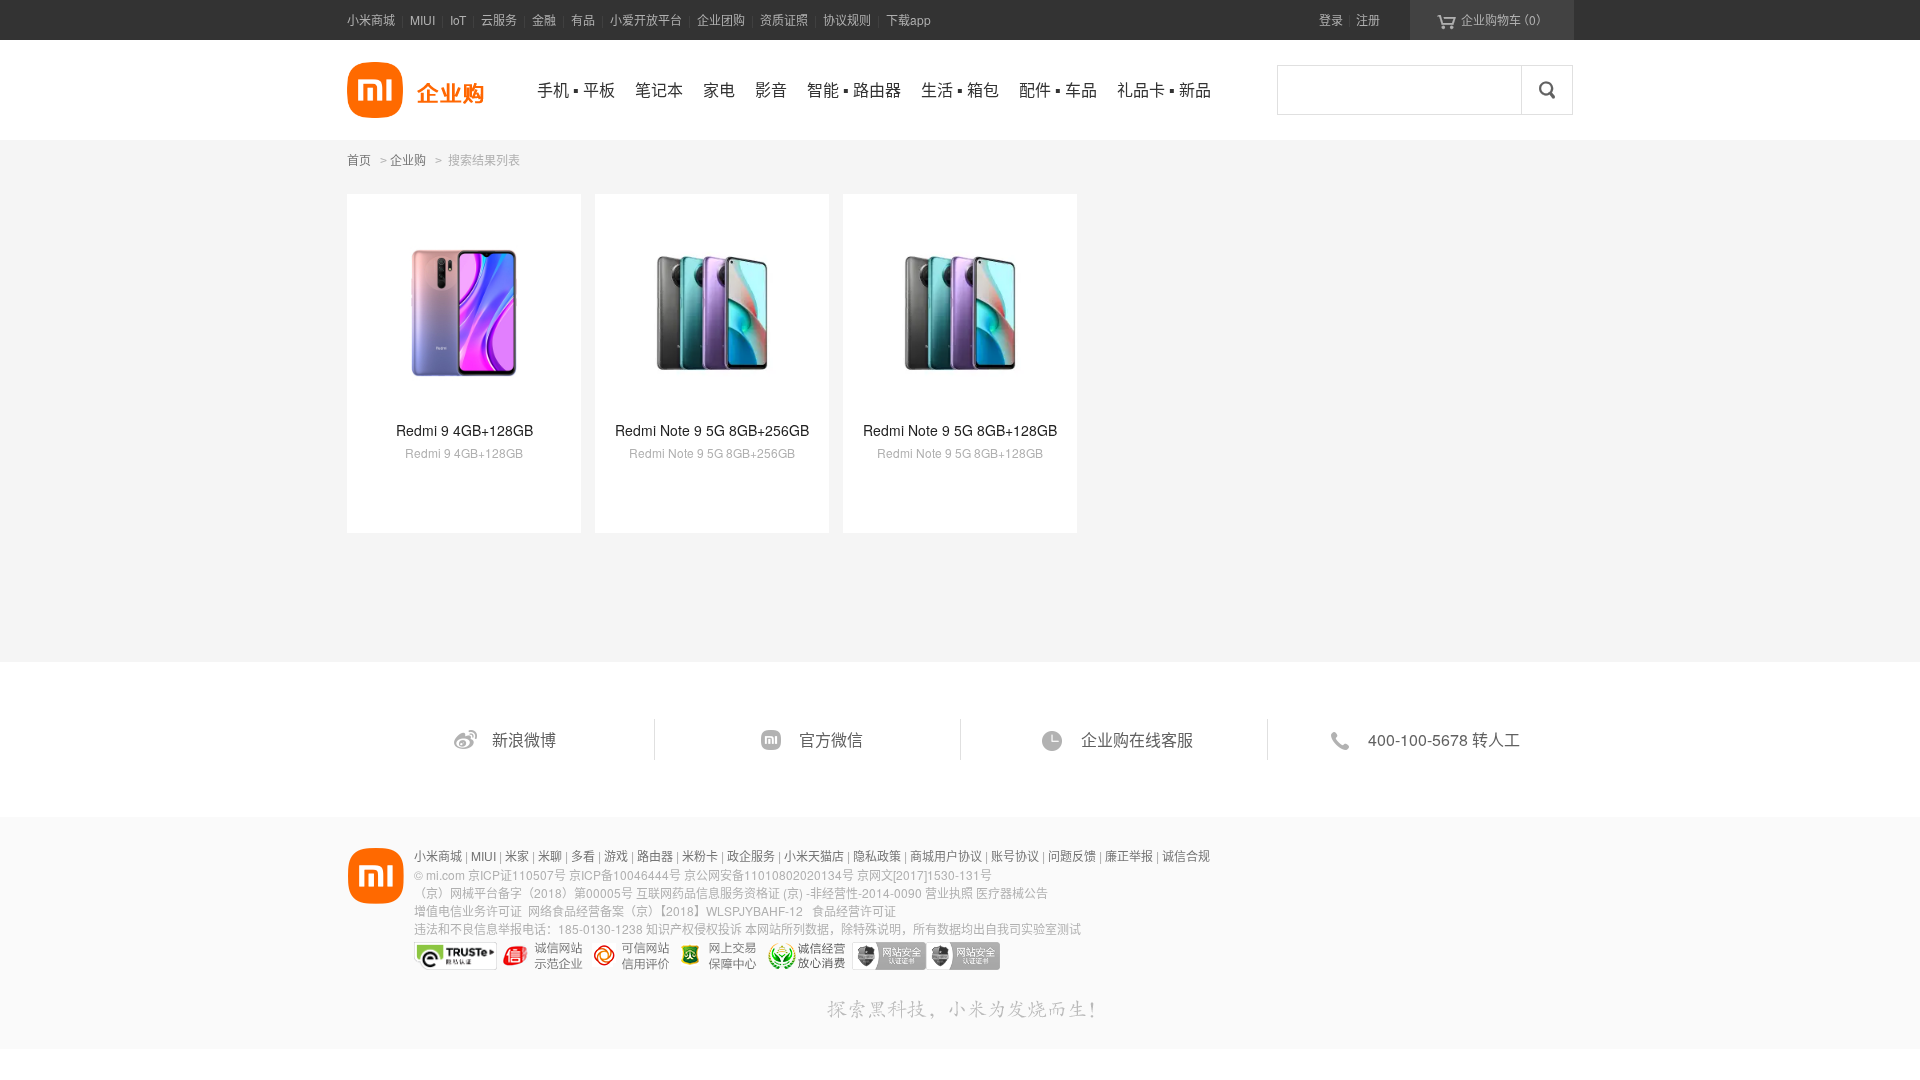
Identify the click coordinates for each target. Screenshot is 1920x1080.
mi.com (445, 874)
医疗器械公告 (1012, 892)
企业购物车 (1492, 20)
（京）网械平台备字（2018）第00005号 (525, 892)
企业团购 (721, 19)
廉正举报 (1129, 855)
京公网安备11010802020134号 (770, 874)
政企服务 (751, 855)
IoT (458, 19)
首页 (359, 159)
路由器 (655, 855)
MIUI (422, 19)
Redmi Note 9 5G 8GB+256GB (712, 430)
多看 (583, 855)
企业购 (408, 161)
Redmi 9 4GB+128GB (464, 430)
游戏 (616, 855)
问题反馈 (1072, 855)
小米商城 (371, 19)
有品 (583, 19)
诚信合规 (1186, 855)
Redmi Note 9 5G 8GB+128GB (960, 430)
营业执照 (949, 892)
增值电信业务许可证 (468, 910)
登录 (1331, 19)
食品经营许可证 (854, 910)
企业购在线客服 (1137, 739)
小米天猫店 (814, 855)
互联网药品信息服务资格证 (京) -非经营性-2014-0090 (780, 892)
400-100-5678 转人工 (1444, 739)
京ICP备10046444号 (625, 874)
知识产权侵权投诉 (694, 928)
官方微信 (831, 739)
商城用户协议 (946, 855)
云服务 (499, 19)
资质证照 (784, 19)
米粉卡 (700, 855)
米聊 (550, 855)
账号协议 (1015, 855)
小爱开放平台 (646, 19)
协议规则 (847, 19)
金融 (544, 19)
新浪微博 (524, 739)
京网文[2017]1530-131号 (924, 874)
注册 (1368, 19)
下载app (908, 19)
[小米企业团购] (375, 90)
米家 (517, 855)
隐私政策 (877, 855)
